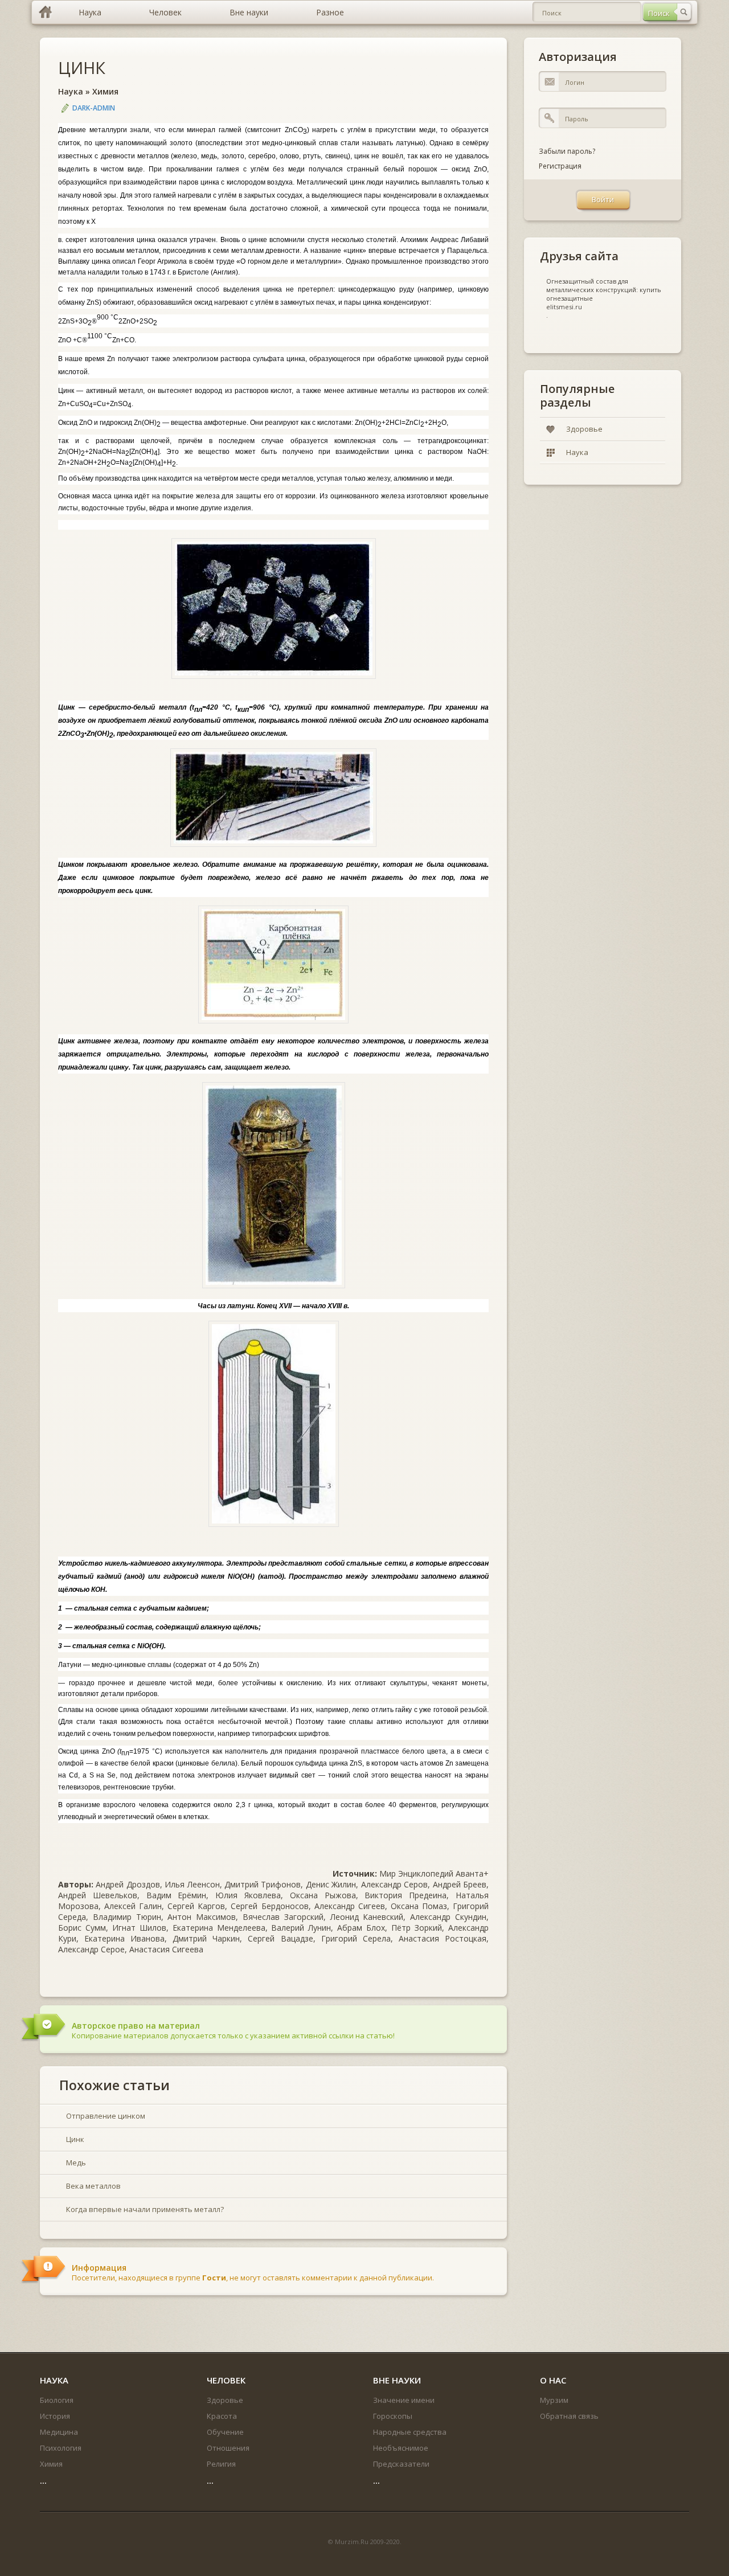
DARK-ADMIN (94, 108)
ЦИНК (82, 67)
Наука (71, 91)
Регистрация (560, 166)
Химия (105, 91)
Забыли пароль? (567, 151)
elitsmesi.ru (564, 307)
